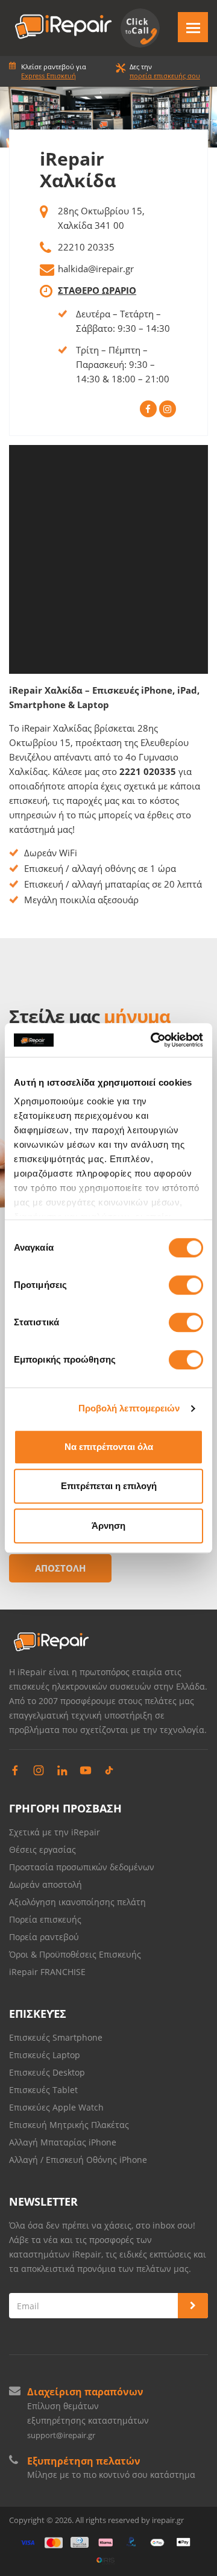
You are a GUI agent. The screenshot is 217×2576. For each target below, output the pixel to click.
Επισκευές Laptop (45, 2055)
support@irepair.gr (61, 2435)
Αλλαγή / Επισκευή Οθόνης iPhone (78, 2160)
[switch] (186, 1285)
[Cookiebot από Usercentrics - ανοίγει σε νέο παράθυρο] (153, 1040)
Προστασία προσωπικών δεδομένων (82, 1867)
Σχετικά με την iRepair (55, 1832)
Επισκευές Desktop (47, 2072)
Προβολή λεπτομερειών (129, 1408)
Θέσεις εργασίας (42, 1850)
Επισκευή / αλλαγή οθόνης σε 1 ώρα (100, 868)
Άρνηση (108, 1526)
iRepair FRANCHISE (47, 1972)
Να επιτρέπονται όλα (109, 1447)
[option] (108, 117)
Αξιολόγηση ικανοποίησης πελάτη (77, 1902)
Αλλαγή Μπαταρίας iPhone (63, 2142)
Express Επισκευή (49, 76)
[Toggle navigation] (193, 27)
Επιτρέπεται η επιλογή (109, 1486)
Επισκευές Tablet (45, 2090)
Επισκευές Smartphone (57, 2037)
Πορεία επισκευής (45, 1919)
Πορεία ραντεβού (44, 1937)
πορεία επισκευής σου (165, 76)
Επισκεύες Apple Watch (56, 2107)
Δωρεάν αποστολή (46, 1884)
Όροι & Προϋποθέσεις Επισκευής (75, 1954)
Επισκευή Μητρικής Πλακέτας (69, 2125)
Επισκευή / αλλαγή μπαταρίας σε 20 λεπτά (113, 884)
